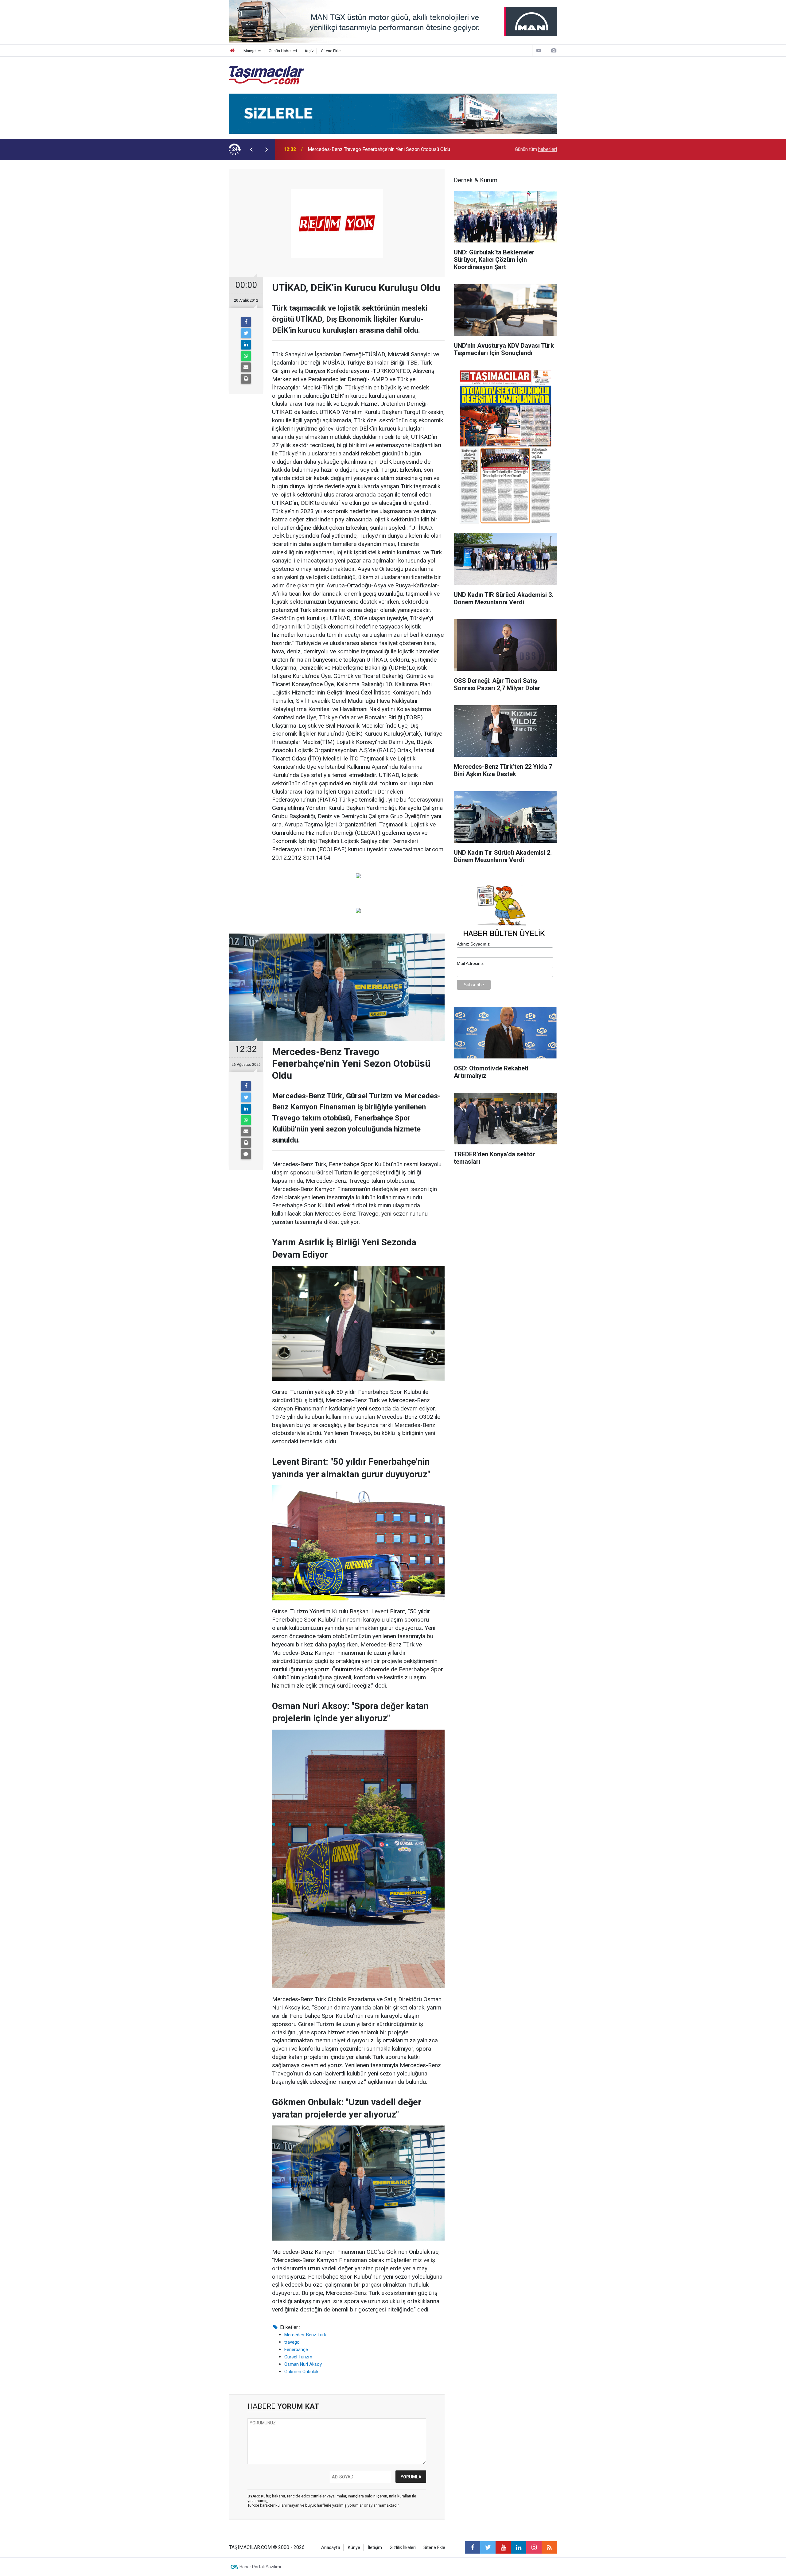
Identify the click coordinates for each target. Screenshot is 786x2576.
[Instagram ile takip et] (534, 2547)
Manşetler (252, 51)
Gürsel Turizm (298, 2357)
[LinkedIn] (246, 345)
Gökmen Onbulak (301, 2372)
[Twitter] (246, 333)
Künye (354, 2548)
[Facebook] (246, 322)
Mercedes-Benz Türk (305, 2335)
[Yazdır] (246, 379)
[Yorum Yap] (246, 1154)
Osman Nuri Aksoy (303, 2364)
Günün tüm (536, 149)
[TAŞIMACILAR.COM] (267, 75)
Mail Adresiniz (470, 963)
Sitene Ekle (331, 51)
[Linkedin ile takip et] (519, 2547)
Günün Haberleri (283, 51)
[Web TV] (539, 50)
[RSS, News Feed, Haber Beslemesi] (549, 2547)
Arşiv (309, 51)
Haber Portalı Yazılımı (260, 2567)
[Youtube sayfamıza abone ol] (503, 2547)
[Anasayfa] (232, 51)
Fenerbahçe (296, 2350)
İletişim (375, 2548)
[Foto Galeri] (554, 50)
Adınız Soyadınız (473, 944)
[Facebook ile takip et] (473, 2547)
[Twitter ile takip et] (488, 2547)
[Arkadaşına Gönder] (246, 367)
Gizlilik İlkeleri (403, 2548)
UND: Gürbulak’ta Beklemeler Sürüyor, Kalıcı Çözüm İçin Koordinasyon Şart (386, 149)
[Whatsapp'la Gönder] (246, 356)
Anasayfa (331, 2548)
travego (292, 2342)
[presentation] (251, 149)
